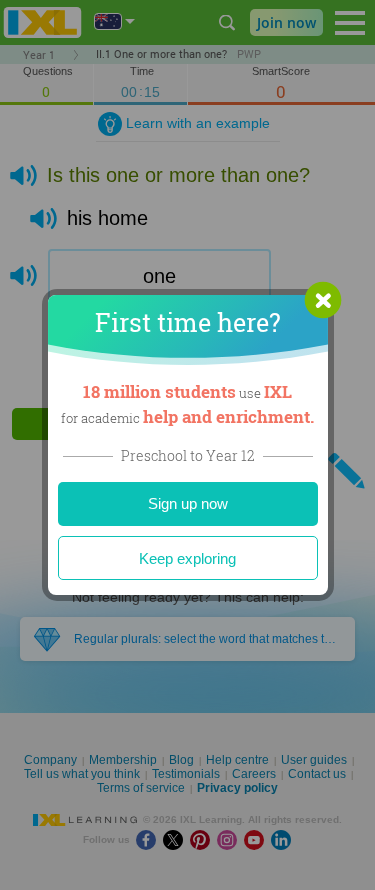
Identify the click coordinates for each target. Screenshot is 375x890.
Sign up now (188, 503)
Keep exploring (187, 558)
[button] (323, 300)
